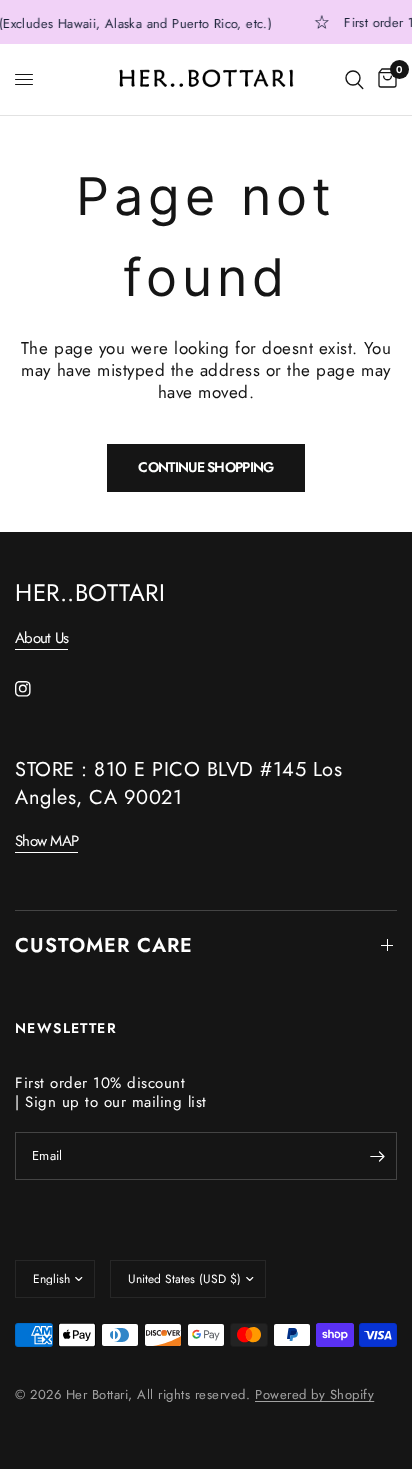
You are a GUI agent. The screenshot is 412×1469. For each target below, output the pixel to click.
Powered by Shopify (314, 1394)
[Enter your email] (377, 1156)
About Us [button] (41, 638)
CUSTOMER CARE (104, 945)
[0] (384, 79)
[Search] (354, 79)
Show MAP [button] (46, 841)
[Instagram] (37, 689)
